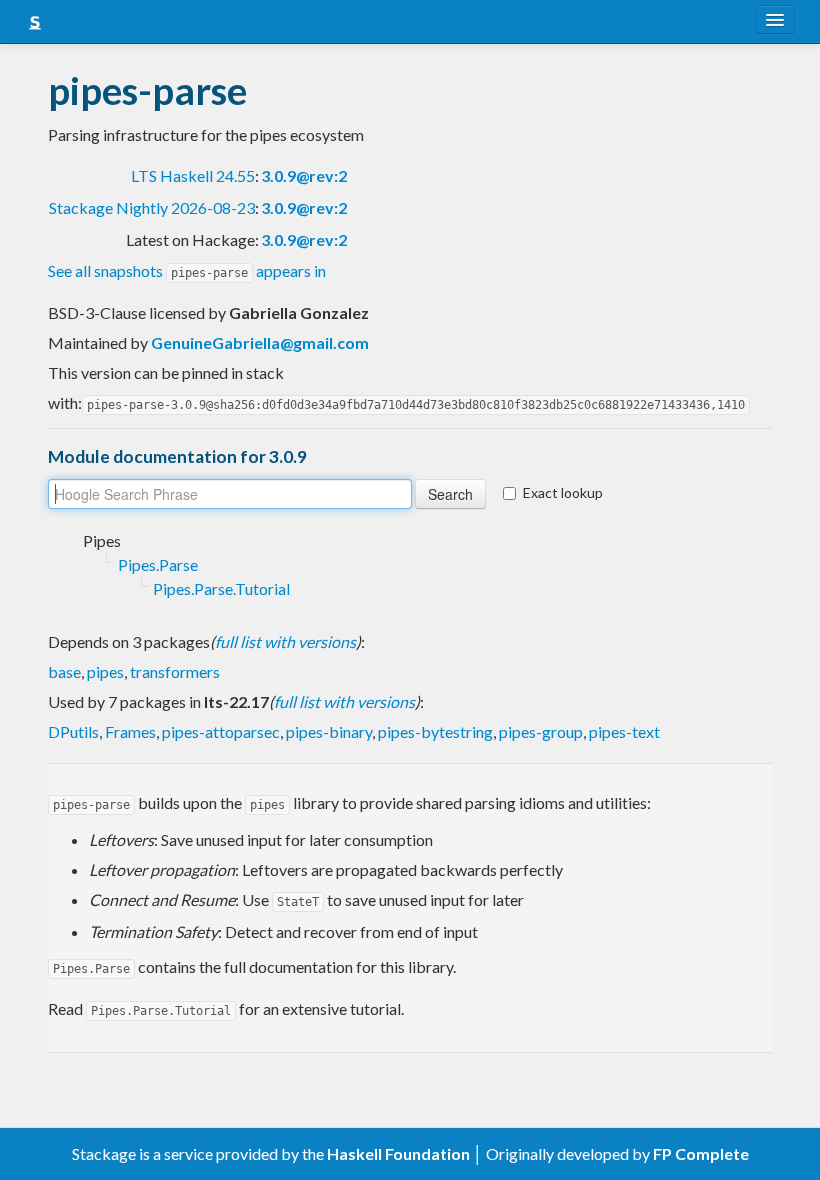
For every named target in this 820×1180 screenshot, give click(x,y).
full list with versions (285, 641)
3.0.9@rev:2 (304, 175)
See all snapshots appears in (187, 270)
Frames (130, 731)
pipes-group (541, 731)
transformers (175, 671)
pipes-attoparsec (221, 731)
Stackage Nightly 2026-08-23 (152, 207)
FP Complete (701, 1153)
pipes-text (624, 731)
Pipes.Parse (158, 564)
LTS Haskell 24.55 (193, 175)
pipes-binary (329, 731)
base (64, 671)
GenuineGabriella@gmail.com (260, 342)
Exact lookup (563, 492)
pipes (105, 671)
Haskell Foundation (398, 1153)
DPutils (73, 731)
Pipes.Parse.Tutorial (221, 588)
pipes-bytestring (435, 731)
